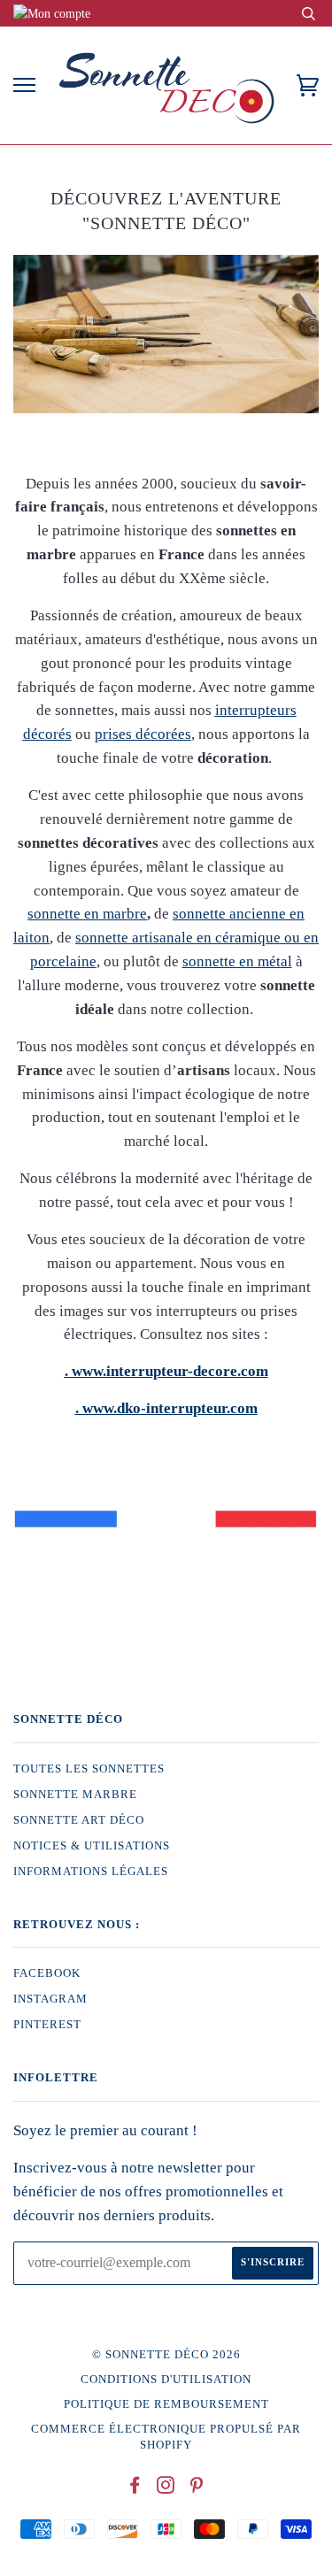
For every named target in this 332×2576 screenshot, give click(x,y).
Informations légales (91, 1872)
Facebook (47, 1973)
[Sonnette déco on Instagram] (166, 2488)
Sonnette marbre (75, 1795)
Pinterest (47, 2025)
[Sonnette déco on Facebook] (135, 2488)
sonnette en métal (237, 961)
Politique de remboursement (166, 2404)
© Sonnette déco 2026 (166, 2355)
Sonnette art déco (79, 1820)
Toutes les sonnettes (89, 1769)
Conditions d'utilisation (166, 2380)
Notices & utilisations (92, 1846)
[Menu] (24, 85)
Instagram (50, 1999)
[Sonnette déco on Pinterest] (197, 2488)
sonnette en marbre (87, 914)
